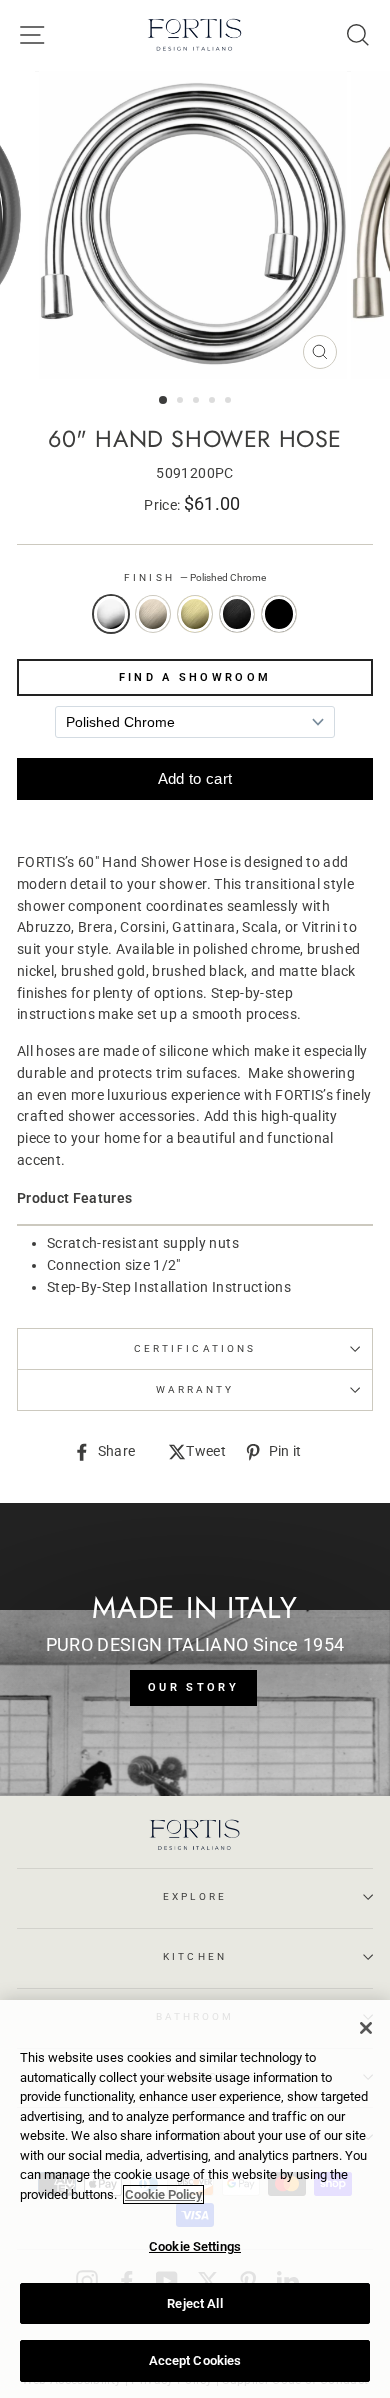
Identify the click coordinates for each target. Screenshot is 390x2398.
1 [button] (164, 401)
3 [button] (198, 402)
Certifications (195, 1348)
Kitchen (194, 1956)
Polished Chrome (111, 614)
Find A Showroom (195, 677)
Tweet (206, 1453)
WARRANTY (195, 1389)
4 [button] (214, 402)
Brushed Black (237, 614)
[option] (195, 225)
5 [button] (230, 402)
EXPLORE (194, 1896)
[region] (195, 2199)
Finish (194, 577)
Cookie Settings (195, 2246)
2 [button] (182, 402)
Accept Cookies (195, 2360)
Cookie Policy (163, 2194)
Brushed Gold (195, 614)
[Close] (366, 2028)
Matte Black (279, 614)
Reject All (194, 2303)
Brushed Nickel (153, 614)
